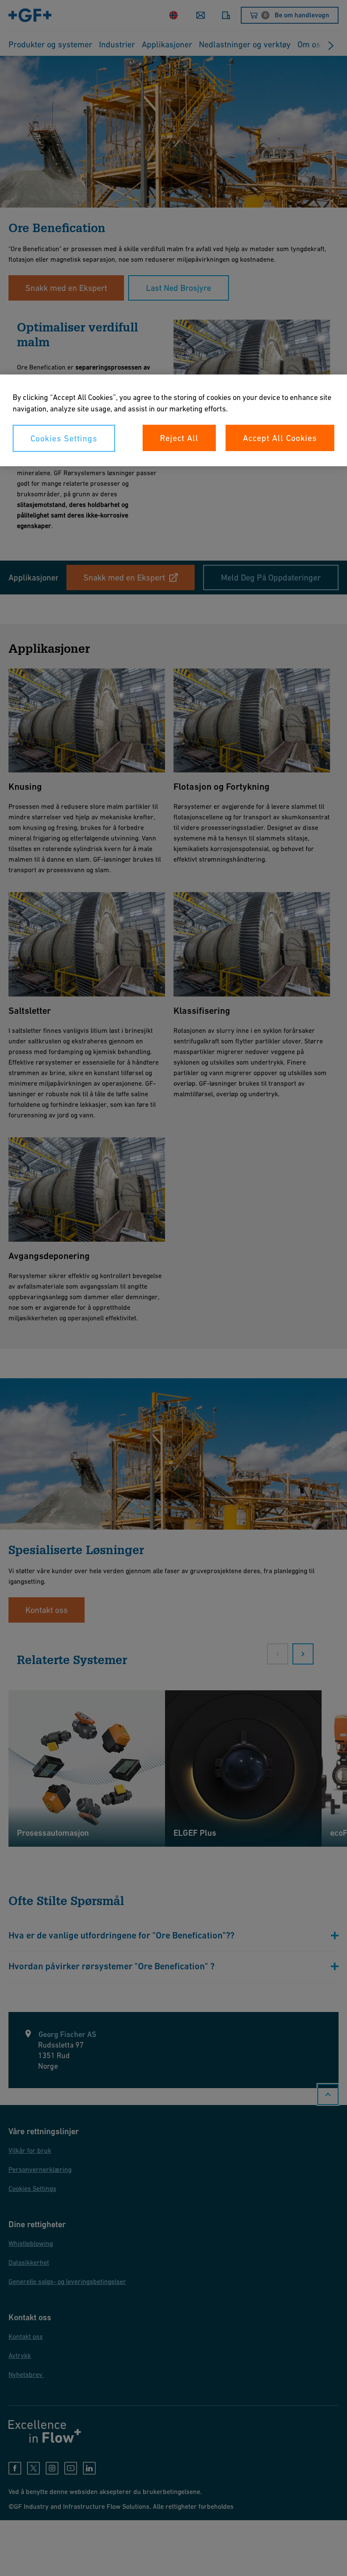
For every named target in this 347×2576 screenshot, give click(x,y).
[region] (173, 420)
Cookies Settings (64, 438)
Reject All (179, 438)
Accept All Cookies (280, 438)
